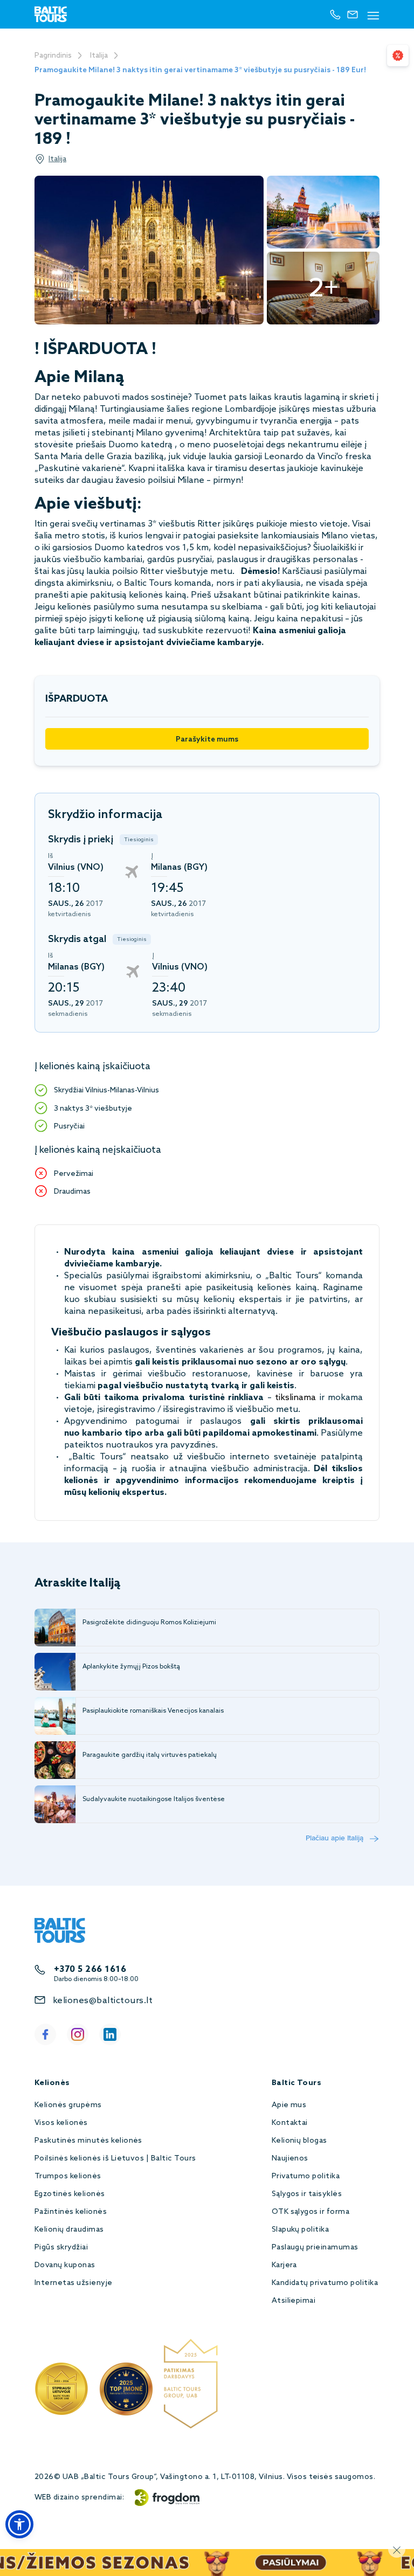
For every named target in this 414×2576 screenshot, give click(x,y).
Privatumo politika (306, 2176)
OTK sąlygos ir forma (311, 2212)
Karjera (284, 2265)
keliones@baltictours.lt (103, 2001)
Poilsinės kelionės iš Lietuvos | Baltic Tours (115, 2159)
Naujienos (290, 2159)
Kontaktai (290, 2123)
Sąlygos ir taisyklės (307, 2194)
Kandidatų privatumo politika (325, 2283)
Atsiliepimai (294, 2301)
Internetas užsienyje (74, 2283)
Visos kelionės (61, 2123)
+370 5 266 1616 (90, 1969)
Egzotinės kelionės (70, 2194)
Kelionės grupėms (68, 2105)
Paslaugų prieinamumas (315, 2248)
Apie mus (289, 2105)
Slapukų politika (301, 2230)
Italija (99, 56)
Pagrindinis (53, 56)
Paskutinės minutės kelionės (88, 2141)
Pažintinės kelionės (71, 2212)
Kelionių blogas (299, 2141)
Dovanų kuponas (65, 2265)
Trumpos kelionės (68, 2176)
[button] (19, 2524)
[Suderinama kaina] (398, 56)
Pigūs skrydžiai (61, 2248)
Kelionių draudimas (69, 2230)
